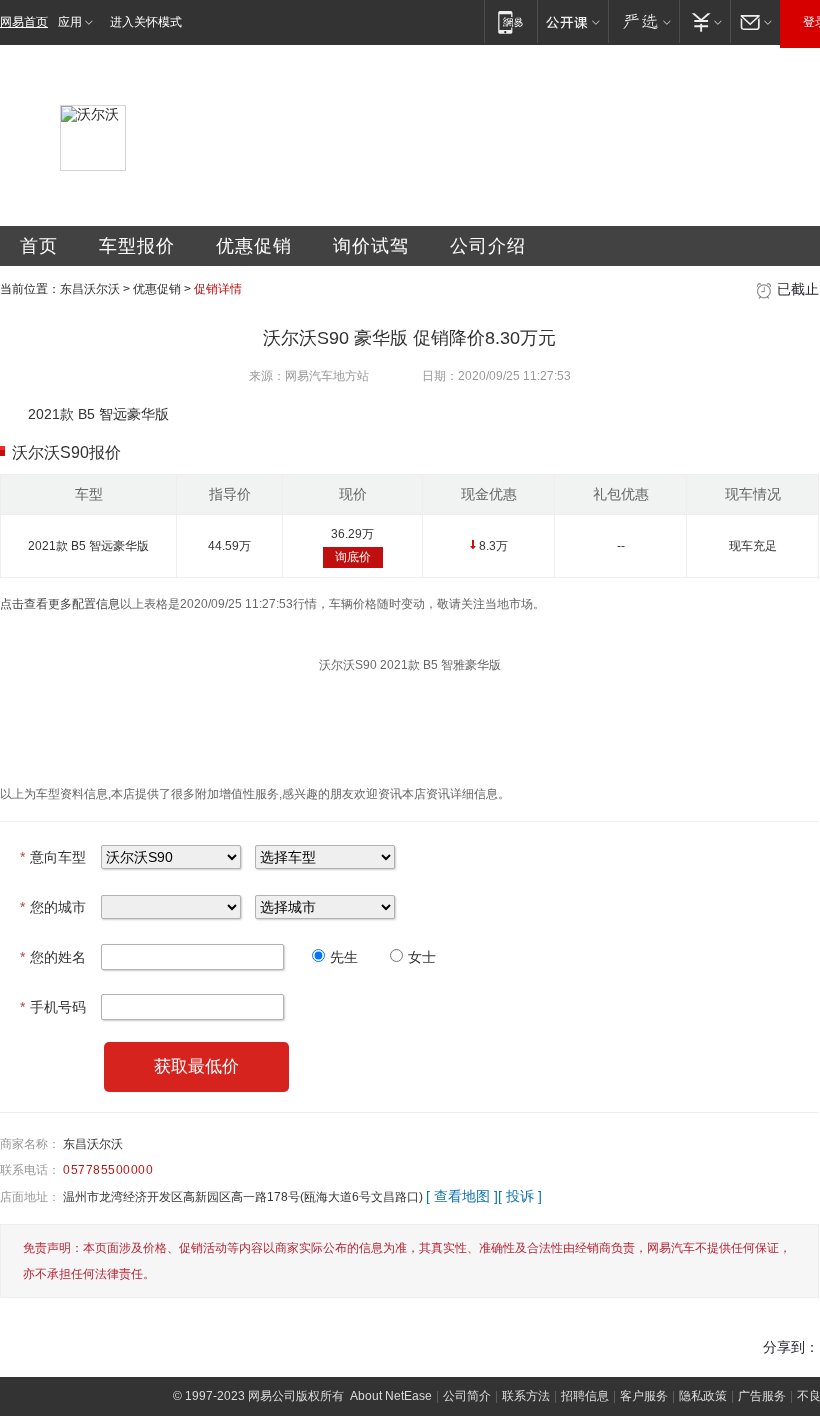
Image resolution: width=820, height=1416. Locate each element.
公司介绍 (488, 246)
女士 (422, 957)
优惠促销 (254, 246)
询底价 (353, 557)
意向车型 (53, 857)
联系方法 (526, 1396)
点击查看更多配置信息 (60, 604)
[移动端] (510, 21)
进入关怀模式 (146, 22)
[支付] (704, 21)
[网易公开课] (572, 21)
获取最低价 (196, 1066)
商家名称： (30, 1144)
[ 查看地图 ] (462, 1196)
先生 (344, 957)
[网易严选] (643, 21)
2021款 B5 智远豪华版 (88, 546)
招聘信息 (585, 1396)
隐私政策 (703, 1396)
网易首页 (24, 22)
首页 (39, 246)
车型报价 (137, 246)
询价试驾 (371, 246)
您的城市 (53, 907)
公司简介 (467, 1396)
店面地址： (30, 1197)
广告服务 (762, 1396)
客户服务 (644, 1396)
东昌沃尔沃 (90, 289)
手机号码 (53, 1007)
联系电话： (30, 1170)
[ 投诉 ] (520, 1196)
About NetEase (391, 1396)
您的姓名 (53, 957)
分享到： (791, 1347)
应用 (70, 22)
